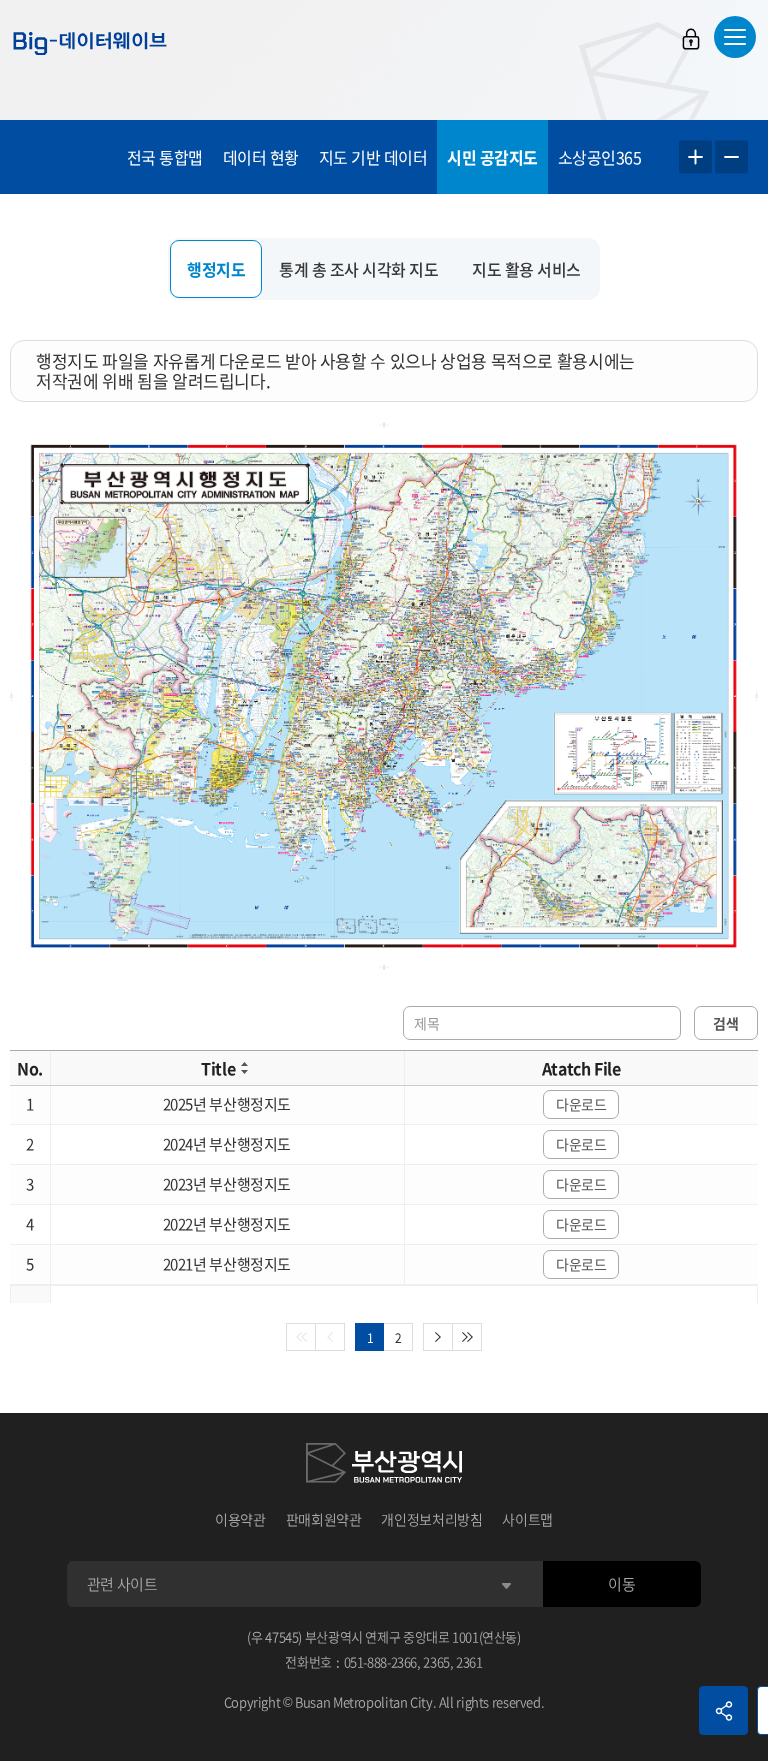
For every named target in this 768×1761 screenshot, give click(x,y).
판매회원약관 (324, 1519)
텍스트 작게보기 (731, 157)
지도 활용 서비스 (526, 269)
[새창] (384, 1466)
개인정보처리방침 (431, 1519)
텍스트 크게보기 (695, 157)
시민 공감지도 (492, 157)
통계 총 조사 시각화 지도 (358, 269)
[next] (438, 1337)
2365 (436, 1661)
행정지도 (216, 269)
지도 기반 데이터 (373, 157)
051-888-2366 (381, 1661)
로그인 (691, 39)
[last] (467, 1337)
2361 (469, 1661)
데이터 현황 (261, 157)
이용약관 (240, 1519)
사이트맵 (527, 1519)
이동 (621, 1584)
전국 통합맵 (165, 157)
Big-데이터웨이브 (90, 43)
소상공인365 (600, 157)
